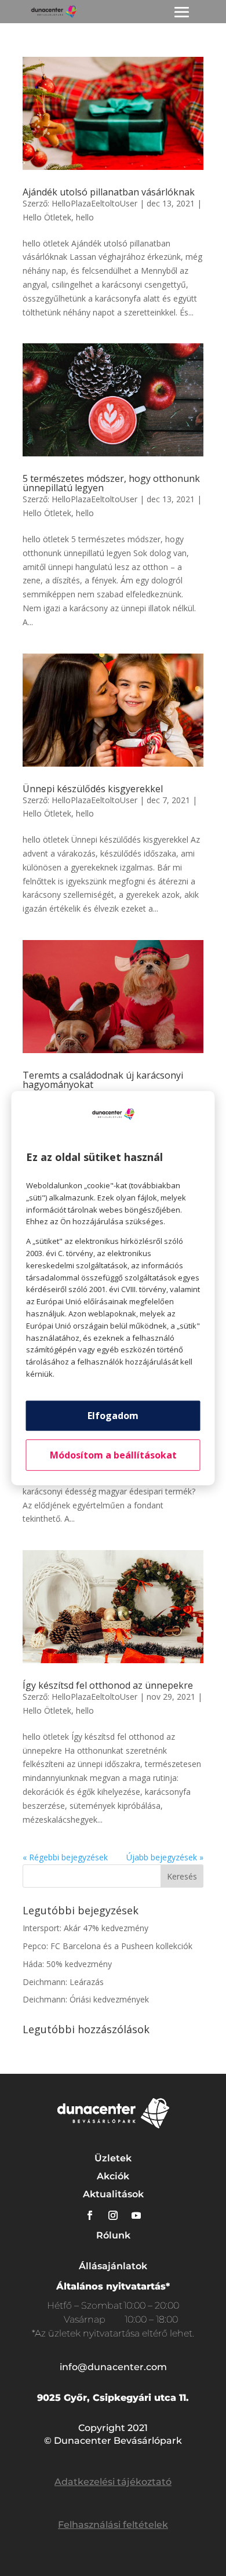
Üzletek (113, 2158)
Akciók (113, 2176)
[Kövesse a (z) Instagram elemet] (113, 2215)
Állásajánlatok (113, 2266)
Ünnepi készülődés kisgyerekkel (93, 789)
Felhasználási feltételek (113, 2525)
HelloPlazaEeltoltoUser (94, 203)
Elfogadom (113, 1416)
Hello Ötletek (47, 217)
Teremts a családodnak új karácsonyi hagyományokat (103, 1080)
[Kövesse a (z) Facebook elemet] (90, 2215)
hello (85, 217)
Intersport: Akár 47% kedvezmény (85, 1928)
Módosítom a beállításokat (113, 1455)
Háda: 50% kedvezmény (67, 1964)
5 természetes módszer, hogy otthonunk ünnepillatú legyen (111, 483)
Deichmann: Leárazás (63, 1982)
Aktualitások (113, 2194)
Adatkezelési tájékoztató (113, 2482)
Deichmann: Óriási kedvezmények (86, 1999)
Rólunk (113, 2235)
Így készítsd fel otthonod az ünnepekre (108, 1685)
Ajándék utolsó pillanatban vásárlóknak (109, 192)
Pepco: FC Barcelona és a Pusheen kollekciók (107, 1946)
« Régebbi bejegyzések (65, 1857)
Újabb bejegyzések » (165, 1857)
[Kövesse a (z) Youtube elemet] (136, 2215)
